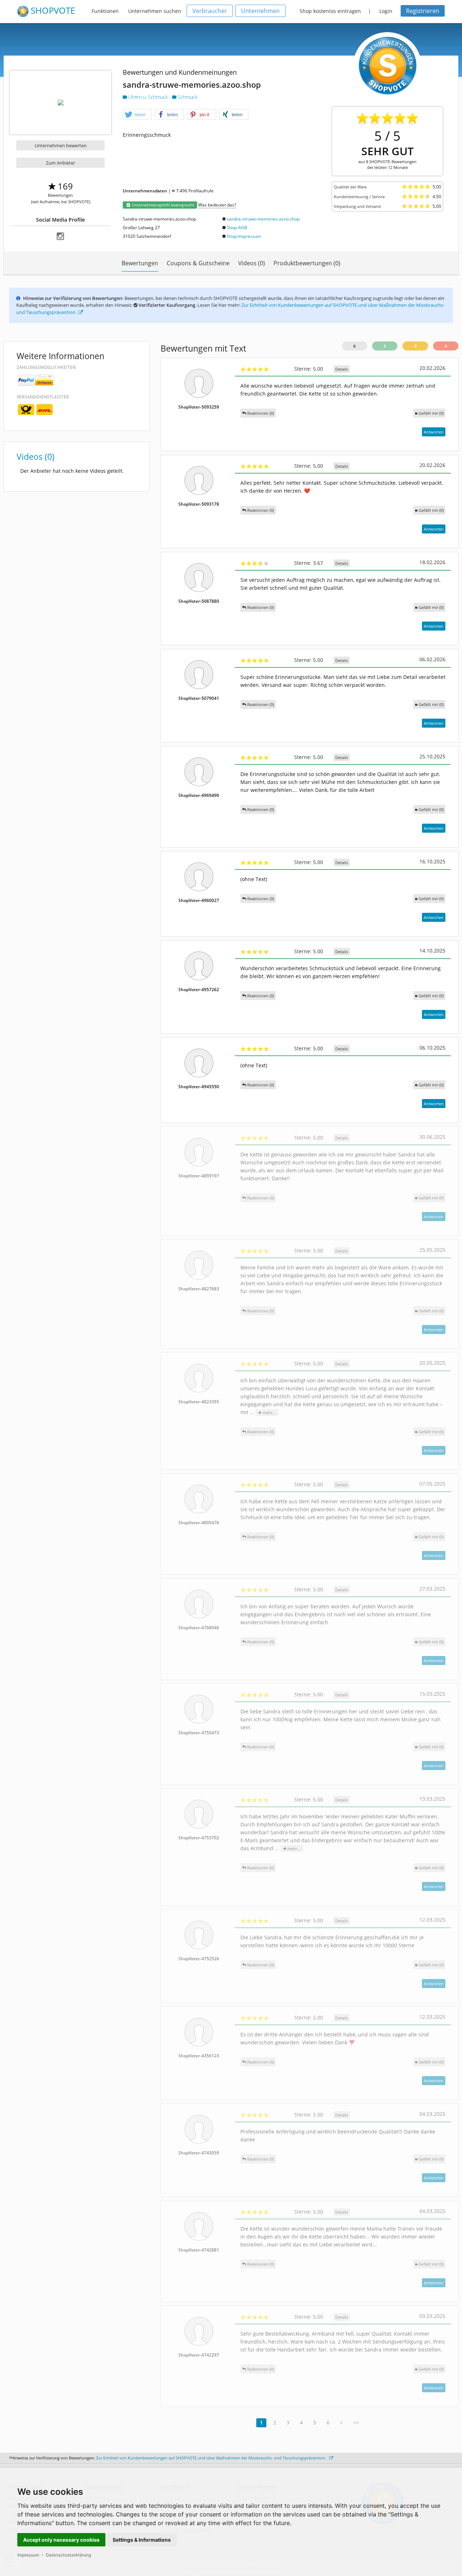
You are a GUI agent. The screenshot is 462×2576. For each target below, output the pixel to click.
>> (356, 2422)
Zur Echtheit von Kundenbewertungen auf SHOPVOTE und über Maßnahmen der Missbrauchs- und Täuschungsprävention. (212, 2458)
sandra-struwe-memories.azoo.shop (263, 219)
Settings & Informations (142, 2540)
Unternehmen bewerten (61, 145)
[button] (137, 115)
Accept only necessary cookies (61, 2540)
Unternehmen (260, 11)
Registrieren (423, 11)
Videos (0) (252, 263)
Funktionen (105, 11)
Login (386, 11)
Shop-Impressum (244, 236)
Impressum (28, 2555)
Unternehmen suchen (155, 11)
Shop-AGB (237, 228)
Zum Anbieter (60, 163)
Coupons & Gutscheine (198, 263)
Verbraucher (210, 11)
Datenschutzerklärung (68, 2555)
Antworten (434, 432)
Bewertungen (140, 263)
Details (342, 369)
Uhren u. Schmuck (148, 97)
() (431, 413)
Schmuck (187, 97)
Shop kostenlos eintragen (330, 11)
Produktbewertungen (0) (307, 263)
